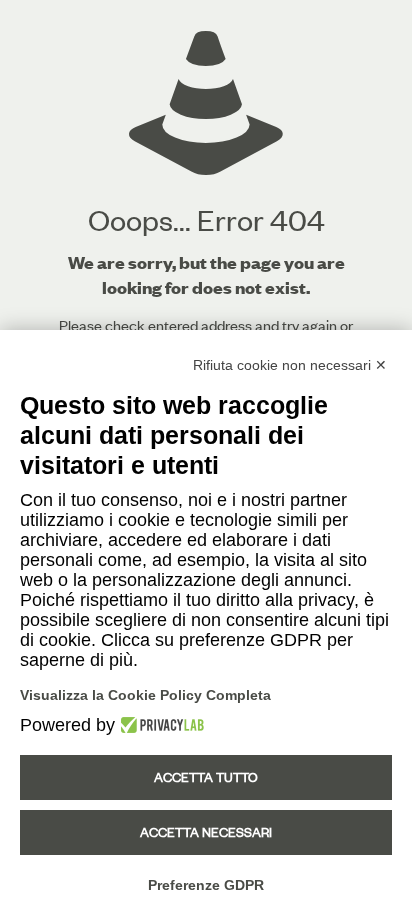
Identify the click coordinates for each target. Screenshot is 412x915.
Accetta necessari (206, 832)
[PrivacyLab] (159, 725)
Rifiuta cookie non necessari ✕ (290, 365)
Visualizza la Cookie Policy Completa (145, 695)
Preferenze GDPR (206, 885)
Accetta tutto (206, 777)
